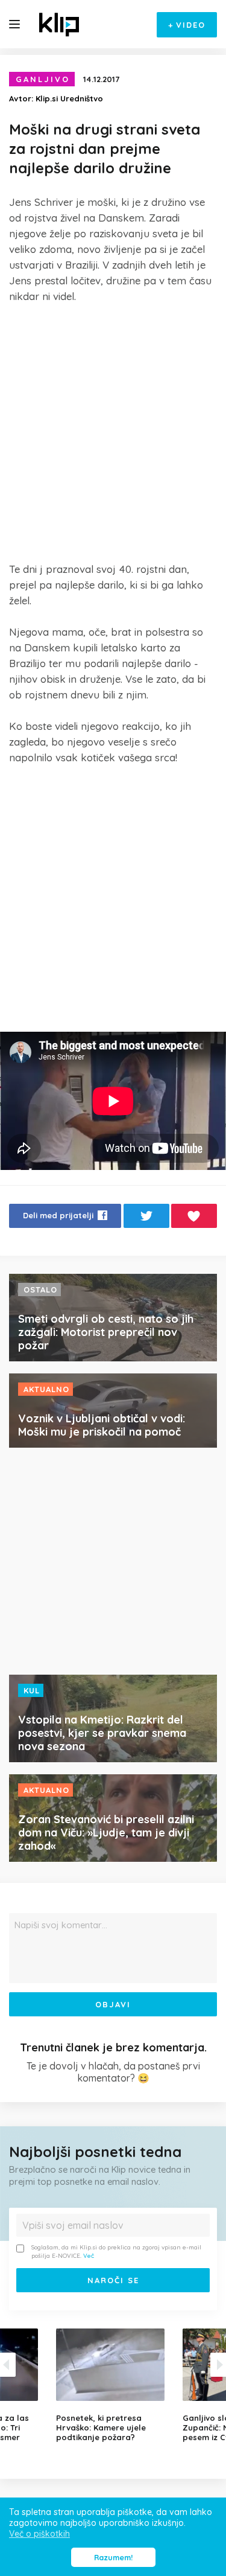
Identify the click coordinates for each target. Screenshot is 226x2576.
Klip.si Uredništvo (69, 98)
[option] (113, 2385)
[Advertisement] (113, 433)
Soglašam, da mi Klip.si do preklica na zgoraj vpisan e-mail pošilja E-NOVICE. (116, 2252)
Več (89, 2256)
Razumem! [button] (113, 2557)
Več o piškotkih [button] (39, 2534)
